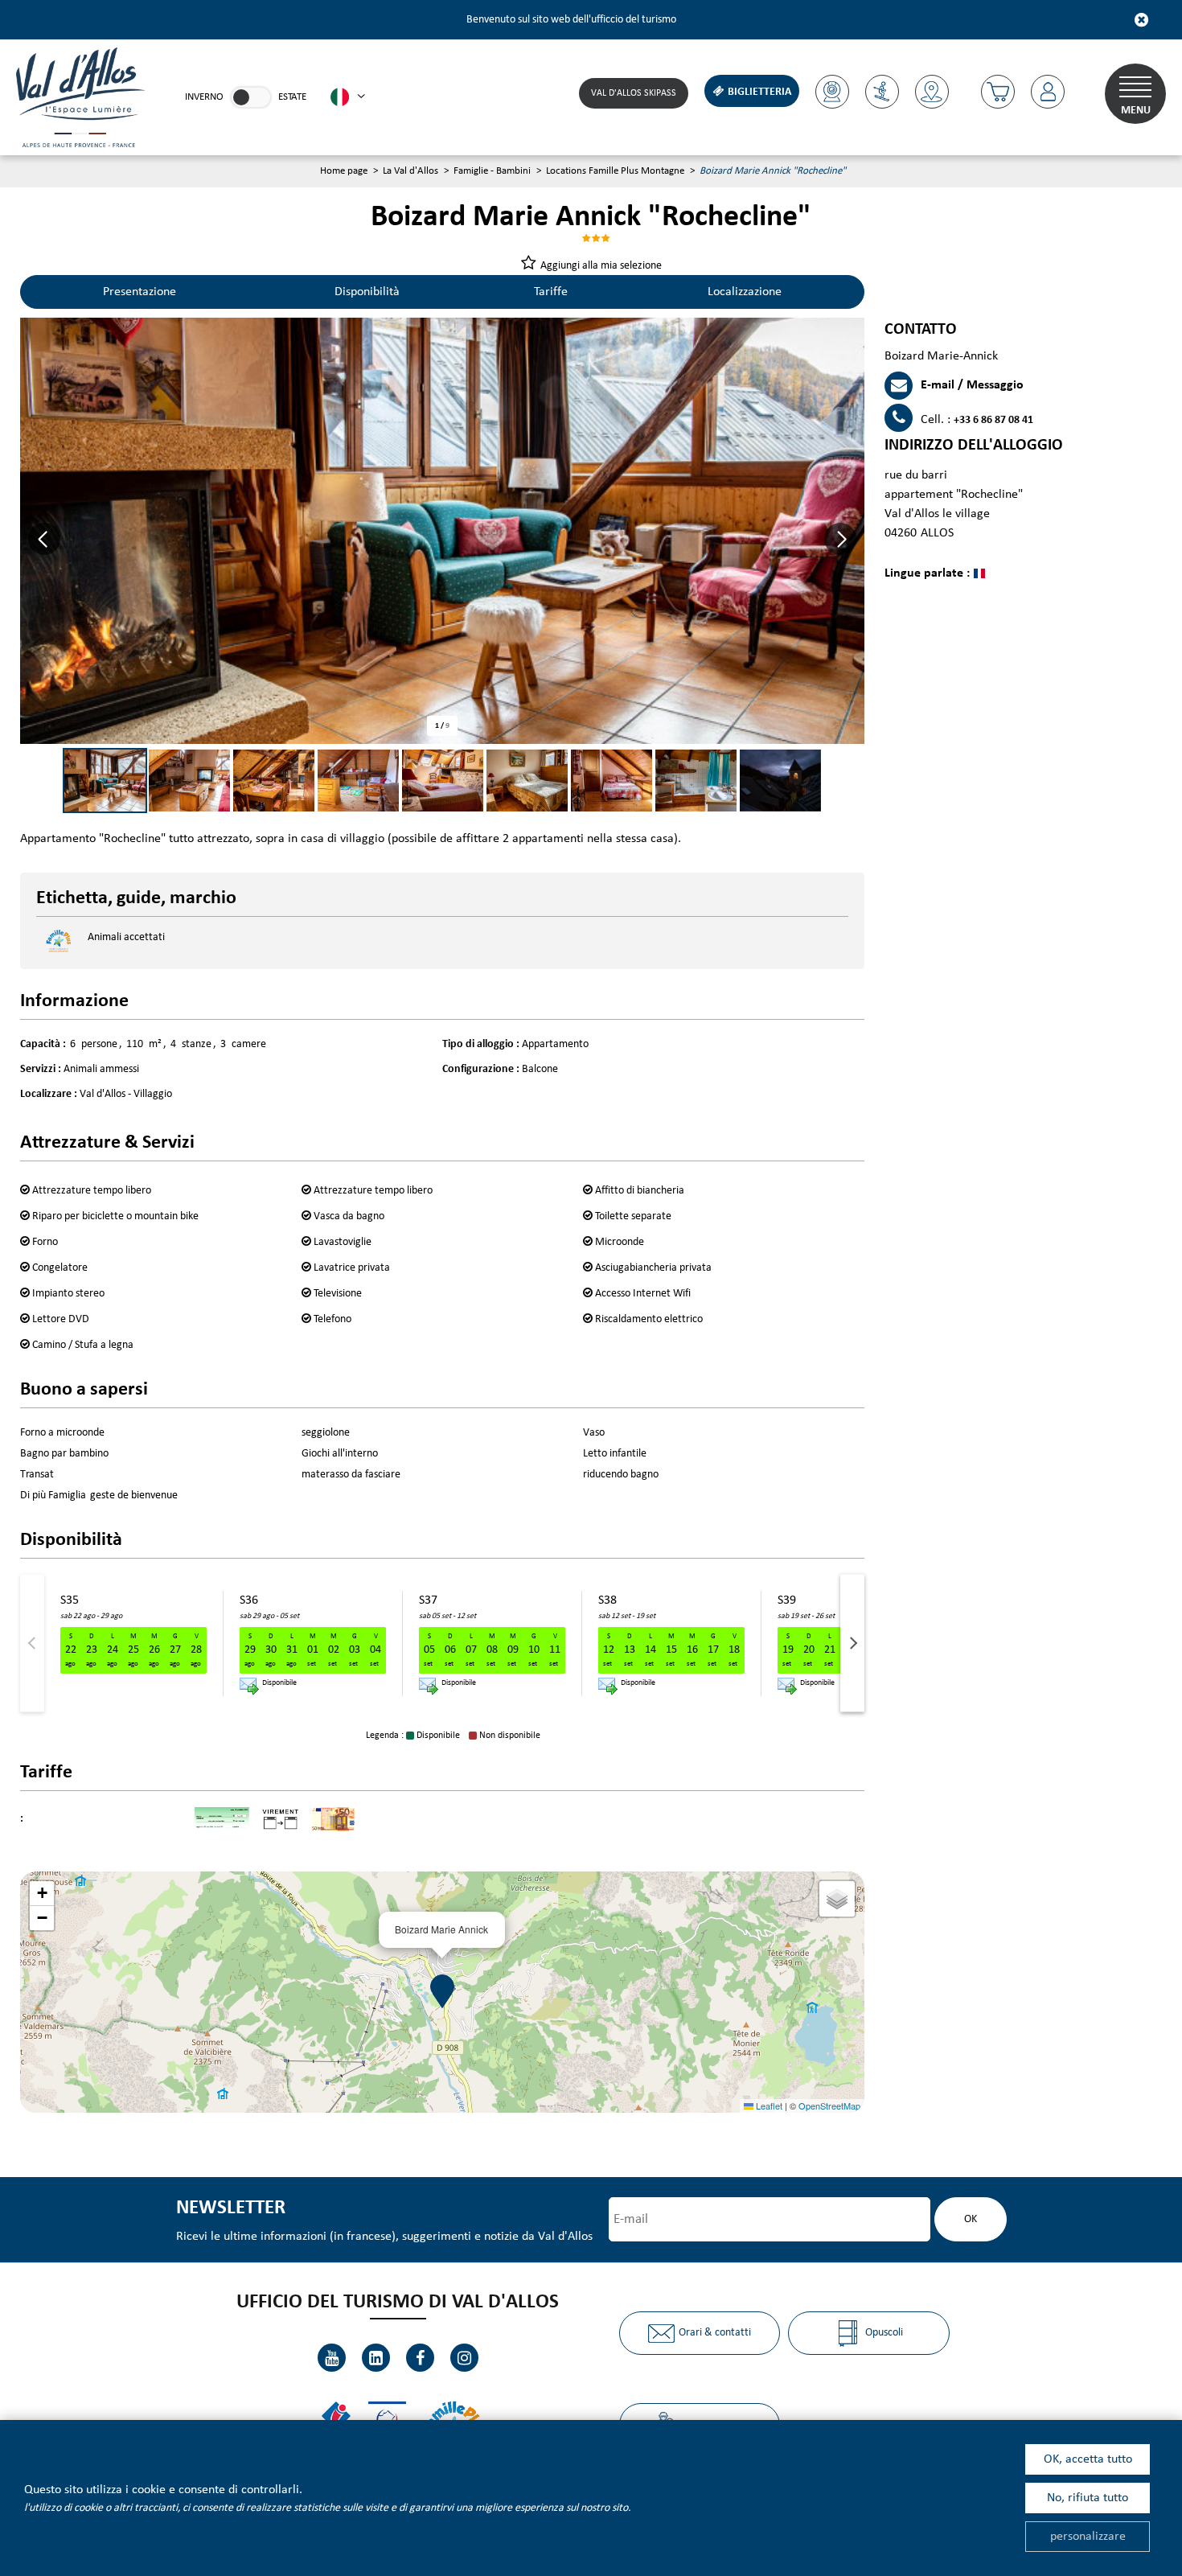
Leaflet (768, 2106)
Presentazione (140, 292)
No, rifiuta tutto (1088, 2498)
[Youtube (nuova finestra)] (332, 2358)
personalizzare (1088, 2537)
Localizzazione (745, 292)
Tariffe (551, 292)
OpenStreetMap (829, 2106)
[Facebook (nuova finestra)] (420, 2358)
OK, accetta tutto (1088, 2459)
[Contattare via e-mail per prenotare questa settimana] (249, 1687)
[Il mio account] (1048, 92)
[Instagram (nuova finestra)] (464, 2358)
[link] (251, 97)
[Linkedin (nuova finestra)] (376, 2358)
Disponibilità (367, 292)
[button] (998, 92)
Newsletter (231, 2208)
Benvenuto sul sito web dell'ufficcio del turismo (571, 20)
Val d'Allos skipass (634, 93)
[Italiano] (348, 97)
